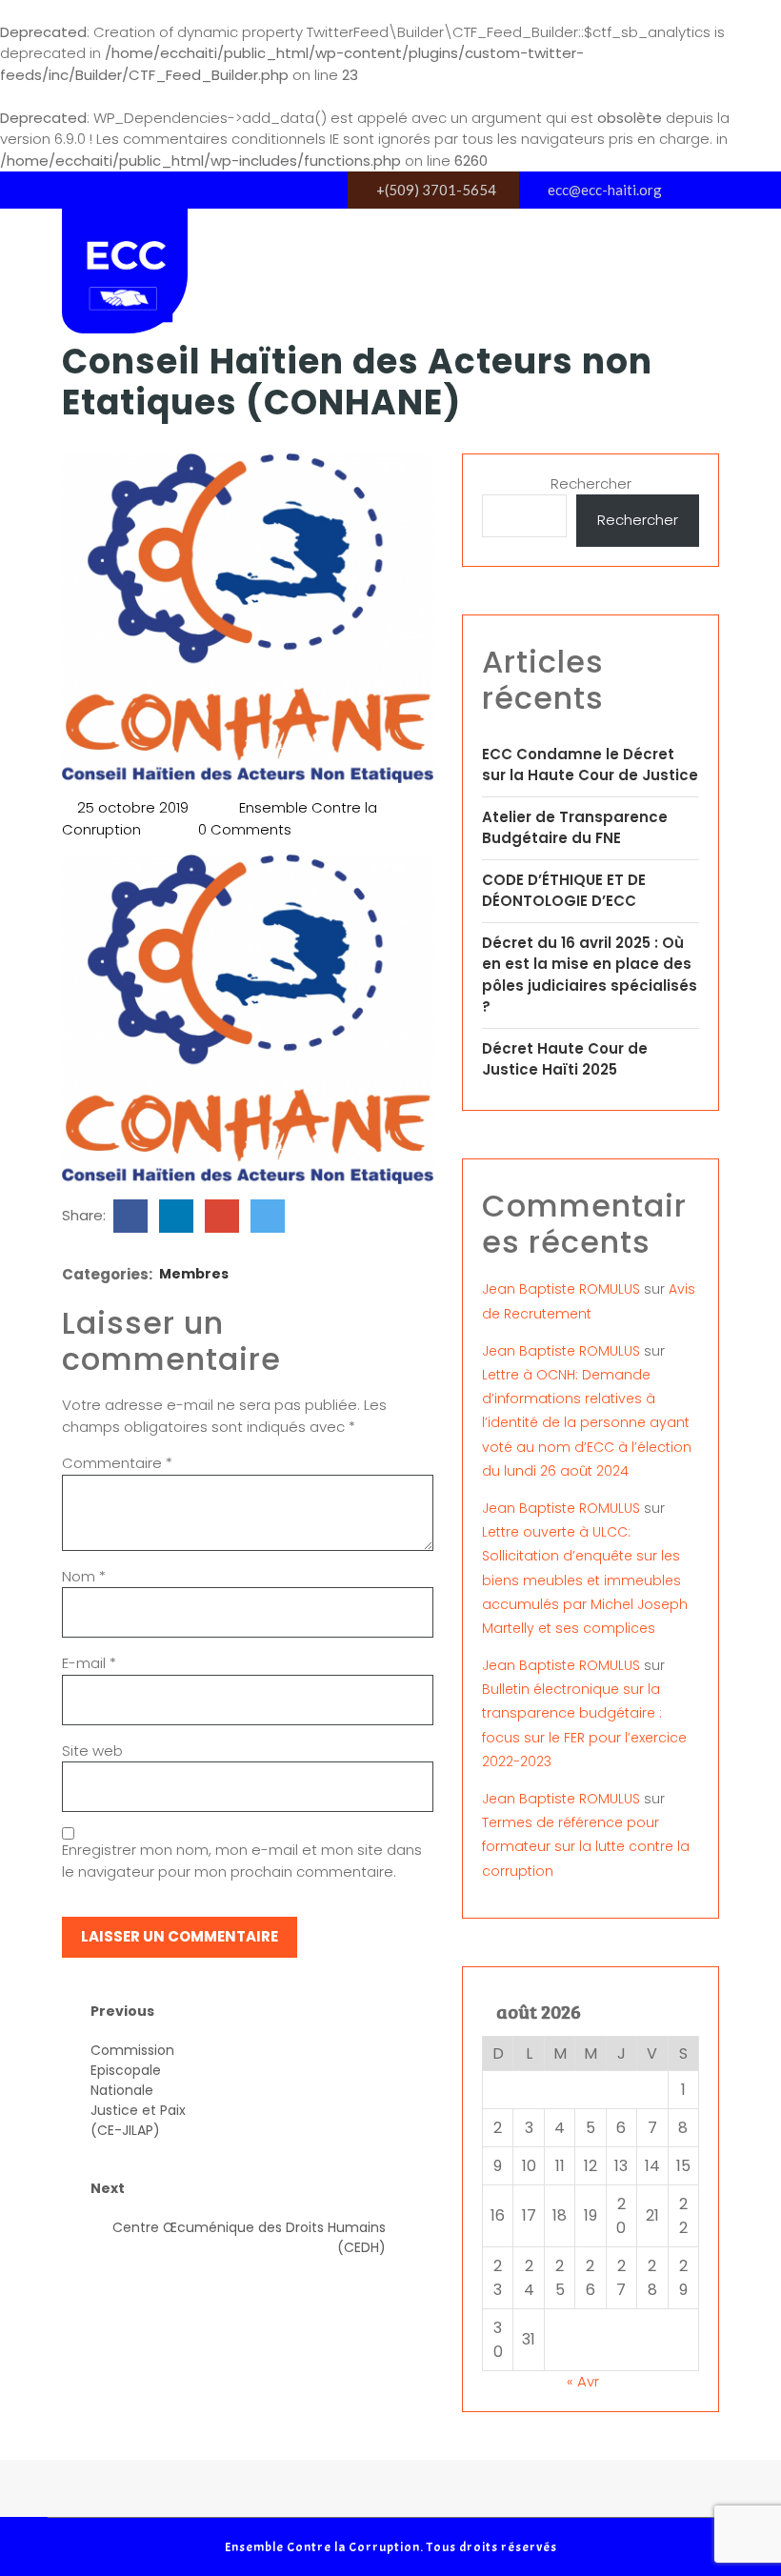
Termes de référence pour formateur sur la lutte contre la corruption (586, 1846)
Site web (92, 1751)
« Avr (583, 2381)
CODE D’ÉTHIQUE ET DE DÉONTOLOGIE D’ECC (564, 891)
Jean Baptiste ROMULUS (561, 1289)
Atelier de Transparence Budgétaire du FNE (575, 828)
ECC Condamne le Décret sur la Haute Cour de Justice (590, 765)
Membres (194, 1274)
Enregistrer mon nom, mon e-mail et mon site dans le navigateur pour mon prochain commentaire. (242, 1861)
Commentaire (117, 1463)
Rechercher (591, 483)
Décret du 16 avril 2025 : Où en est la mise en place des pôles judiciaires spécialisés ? (590, 975)
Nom (84, 1576)
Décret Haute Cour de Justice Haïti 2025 (565, 1059)
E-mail (89, 1663)
